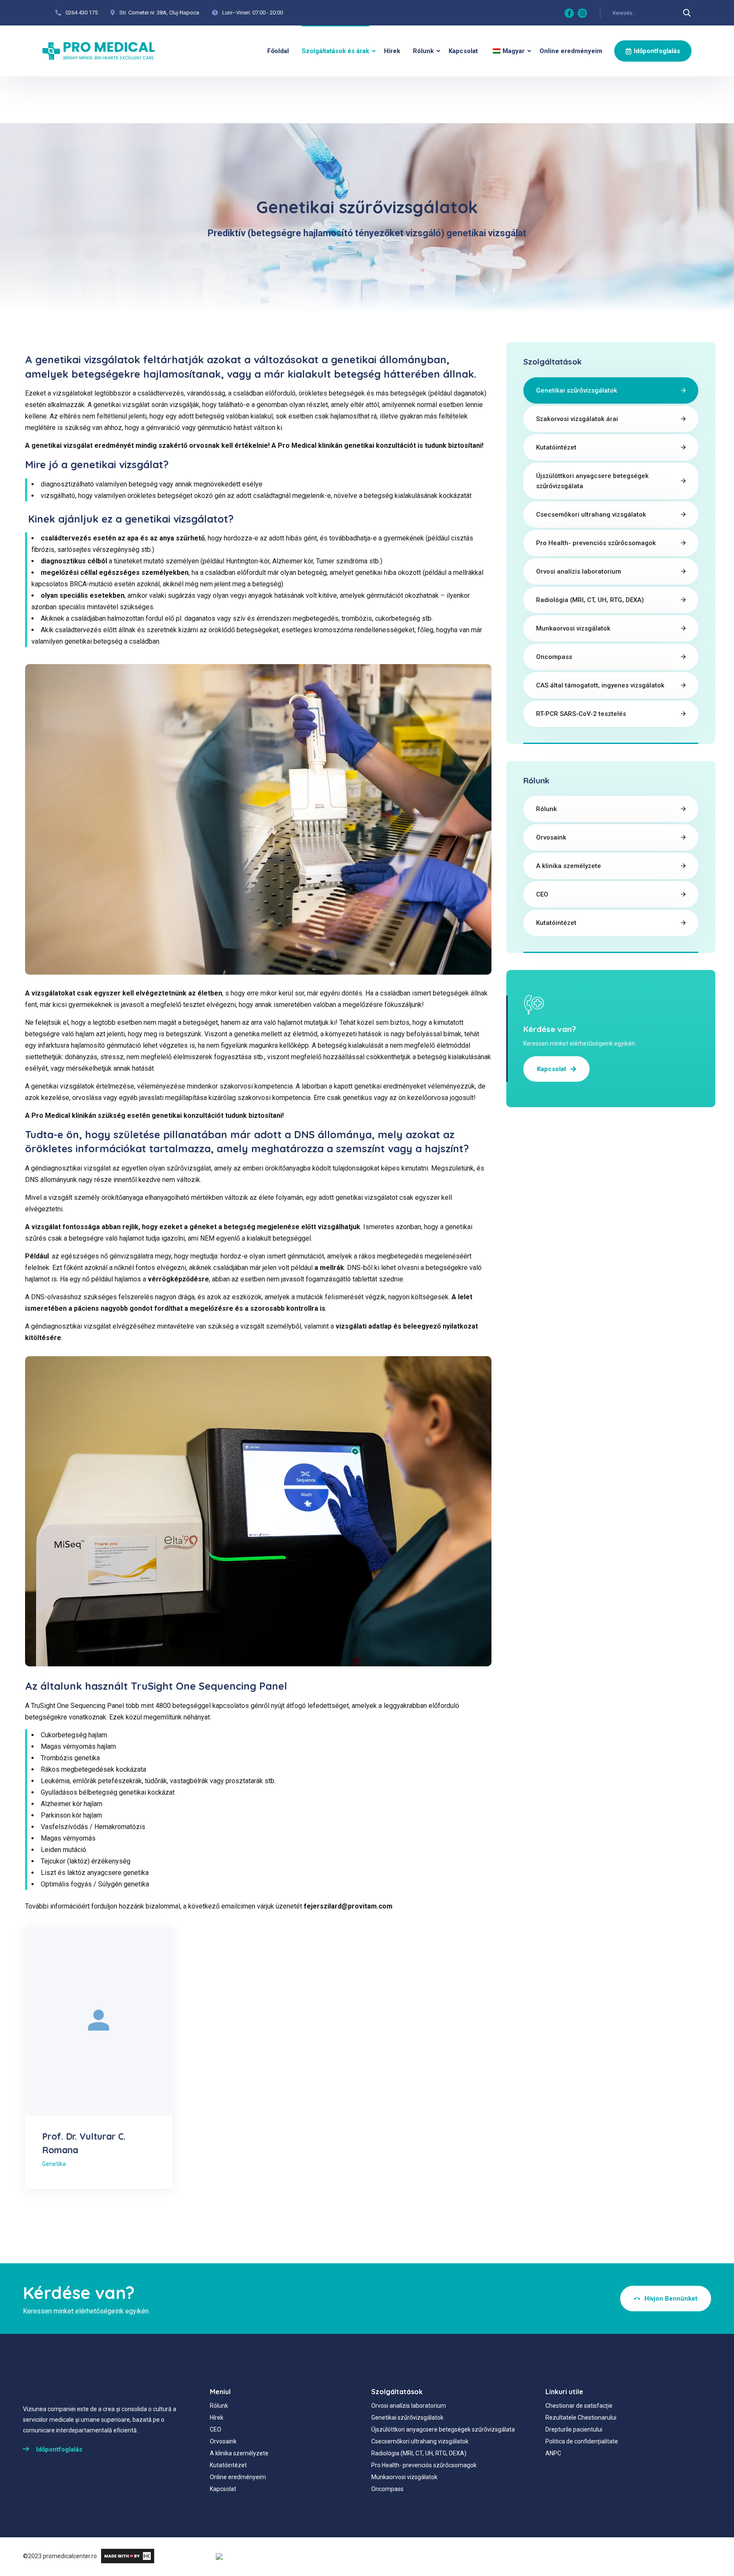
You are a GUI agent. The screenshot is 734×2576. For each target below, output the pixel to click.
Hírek (392, 51)
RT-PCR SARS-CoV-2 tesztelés (581, 714)
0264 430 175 (82, 13)
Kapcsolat (463, 51)
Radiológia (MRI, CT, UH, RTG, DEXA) (590, 600)
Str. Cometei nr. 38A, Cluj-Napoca (159, 13)
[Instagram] (582, 13)
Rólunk (423, 51)
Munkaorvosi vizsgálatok (573, 628)
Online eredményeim (571, 51)
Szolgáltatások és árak (335, 51)
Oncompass (554, 657)
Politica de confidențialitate (582, 2441)
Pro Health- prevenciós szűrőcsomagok (596, 543)
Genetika (54, 2164)
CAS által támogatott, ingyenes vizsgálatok (600, 685)
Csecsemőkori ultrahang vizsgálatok (591, 515)
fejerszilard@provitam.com (348, 1906)
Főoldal (278, 51)
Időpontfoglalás (657, 51)
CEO (542, 894)
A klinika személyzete (569, 866)
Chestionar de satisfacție (579, 2406)
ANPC (553, 2453)
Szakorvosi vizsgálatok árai (577, 419)
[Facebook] (569, 13)
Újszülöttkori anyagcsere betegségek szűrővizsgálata (592, 481)
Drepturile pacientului (574, 2429)
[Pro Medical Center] (99, 51)
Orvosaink (551, 837)
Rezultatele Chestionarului (581, 2418)
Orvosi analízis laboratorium (579, 571)
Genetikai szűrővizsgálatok (577, 390)
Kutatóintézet (556, 447)
